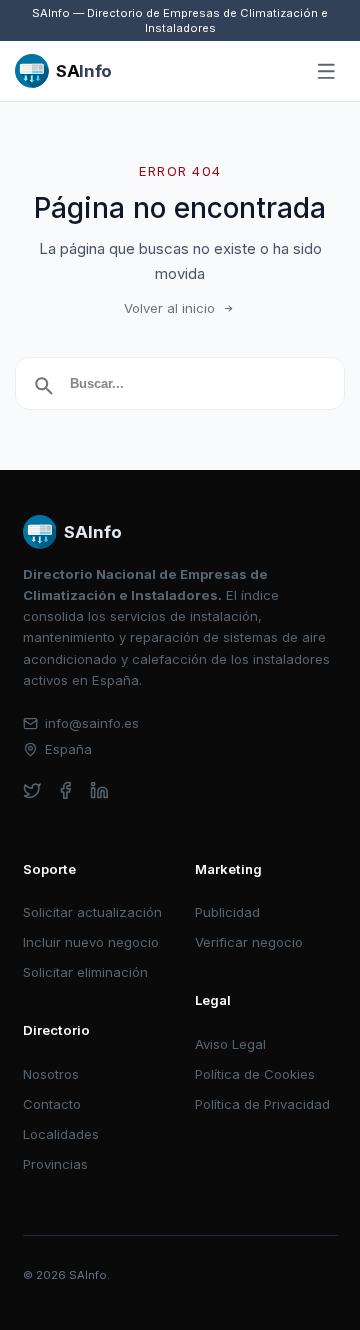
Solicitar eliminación (85, 972)
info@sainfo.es (92, 723)
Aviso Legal (230, 1044)
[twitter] (32, 790)
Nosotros (51, 1074)
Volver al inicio (169, 308)
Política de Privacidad (262, 1104)
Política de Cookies (255, 1074)
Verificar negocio (249, 942)
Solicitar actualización (92, 912)
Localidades (61, 1134)
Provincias (55, 1164)
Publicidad (227, 912)
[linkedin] (99, 790)
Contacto (52, 1104)
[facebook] (65, 790)
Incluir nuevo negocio (91, 942)
